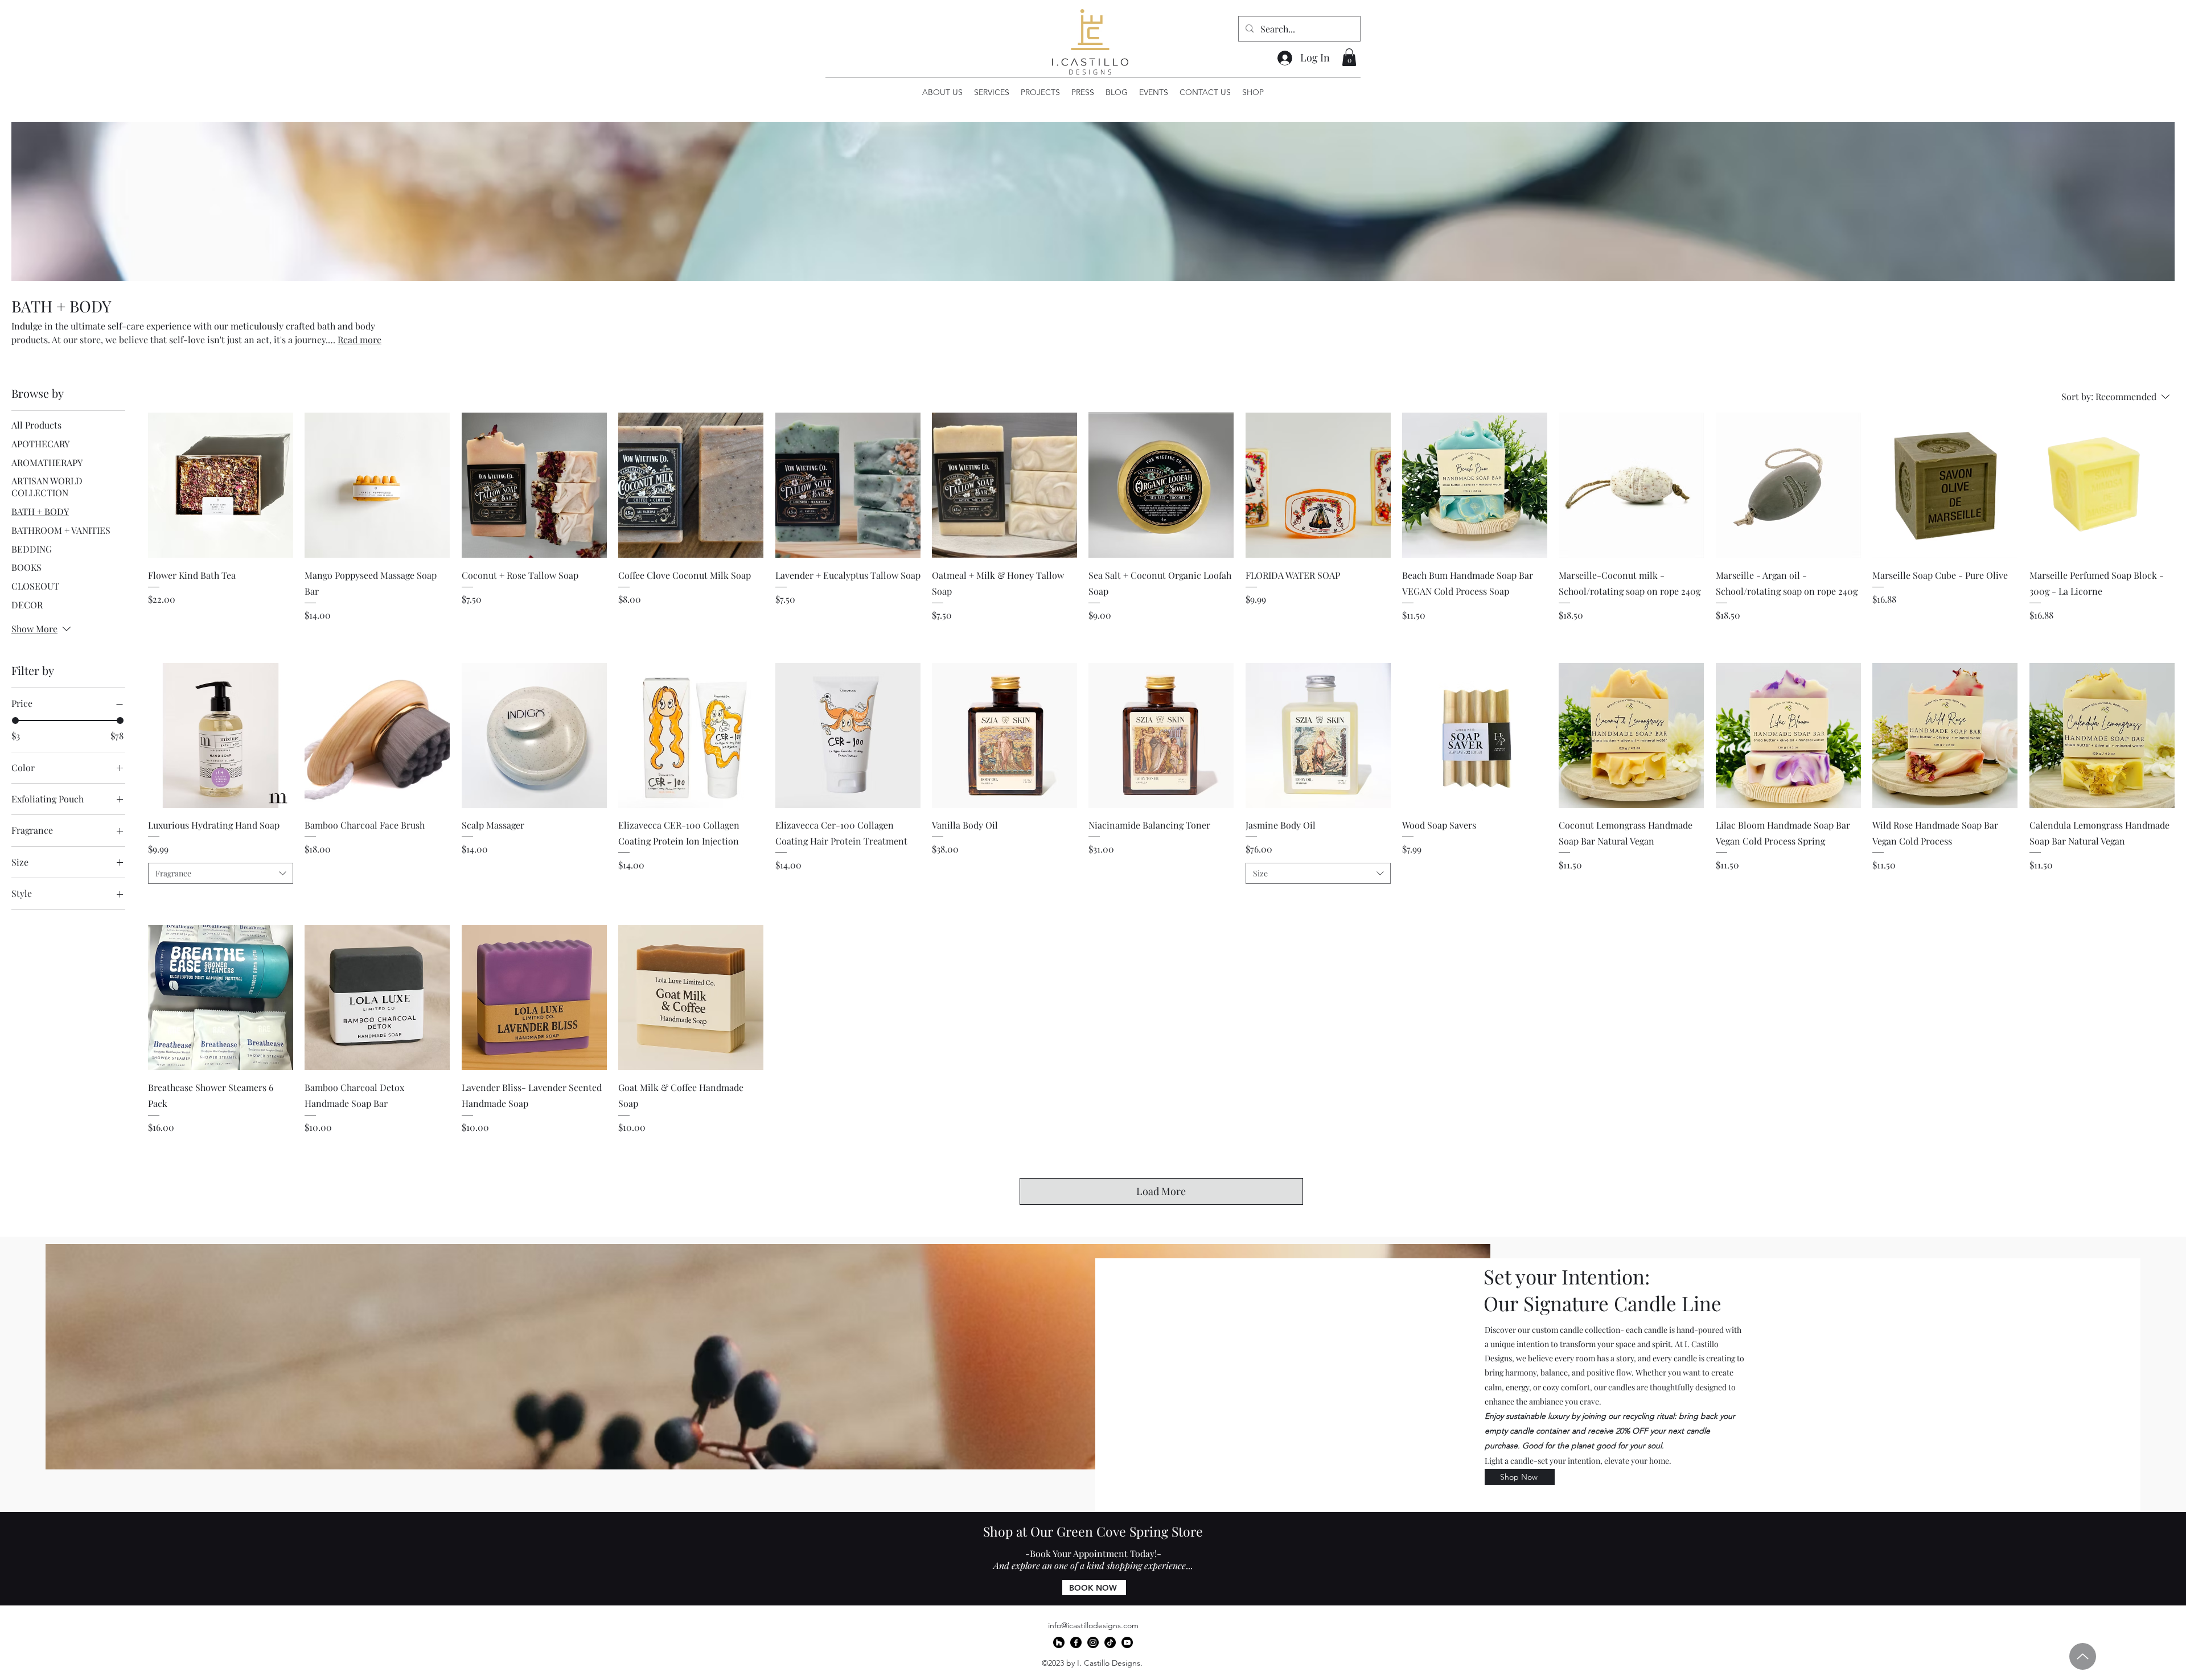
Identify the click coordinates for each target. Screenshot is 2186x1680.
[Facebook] (1076, 1642)
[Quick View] (221, 485)
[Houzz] (1059, 1642)
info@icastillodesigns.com (1093, 1625)
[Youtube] (1127, 1642)
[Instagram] (1093, 1642)
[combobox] (221, 874)
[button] (1349, 57)
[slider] (15, 720)
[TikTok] (1110, 1642)
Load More (1161, 1191)
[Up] (2083, 1656)
